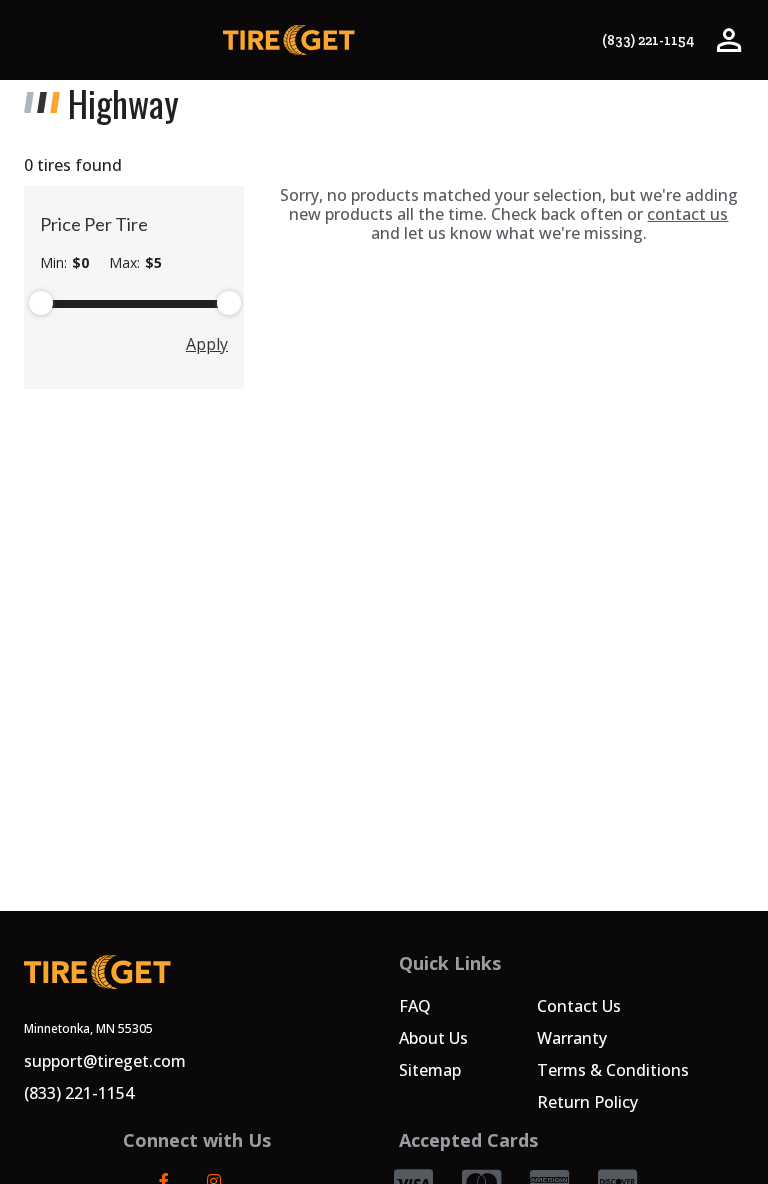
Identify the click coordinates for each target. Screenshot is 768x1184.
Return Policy (587, 1102)
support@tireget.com (105, 1061)
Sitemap (430, 1070)
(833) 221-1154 (648, 40)
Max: (135, 263)
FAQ (415, 1006)
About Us (433, 1038)
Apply (207, 344)
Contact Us (579, 1006)
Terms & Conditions (613, 1070)
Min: (64, 263)
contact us (687, 214)
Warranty (572, 1038)
